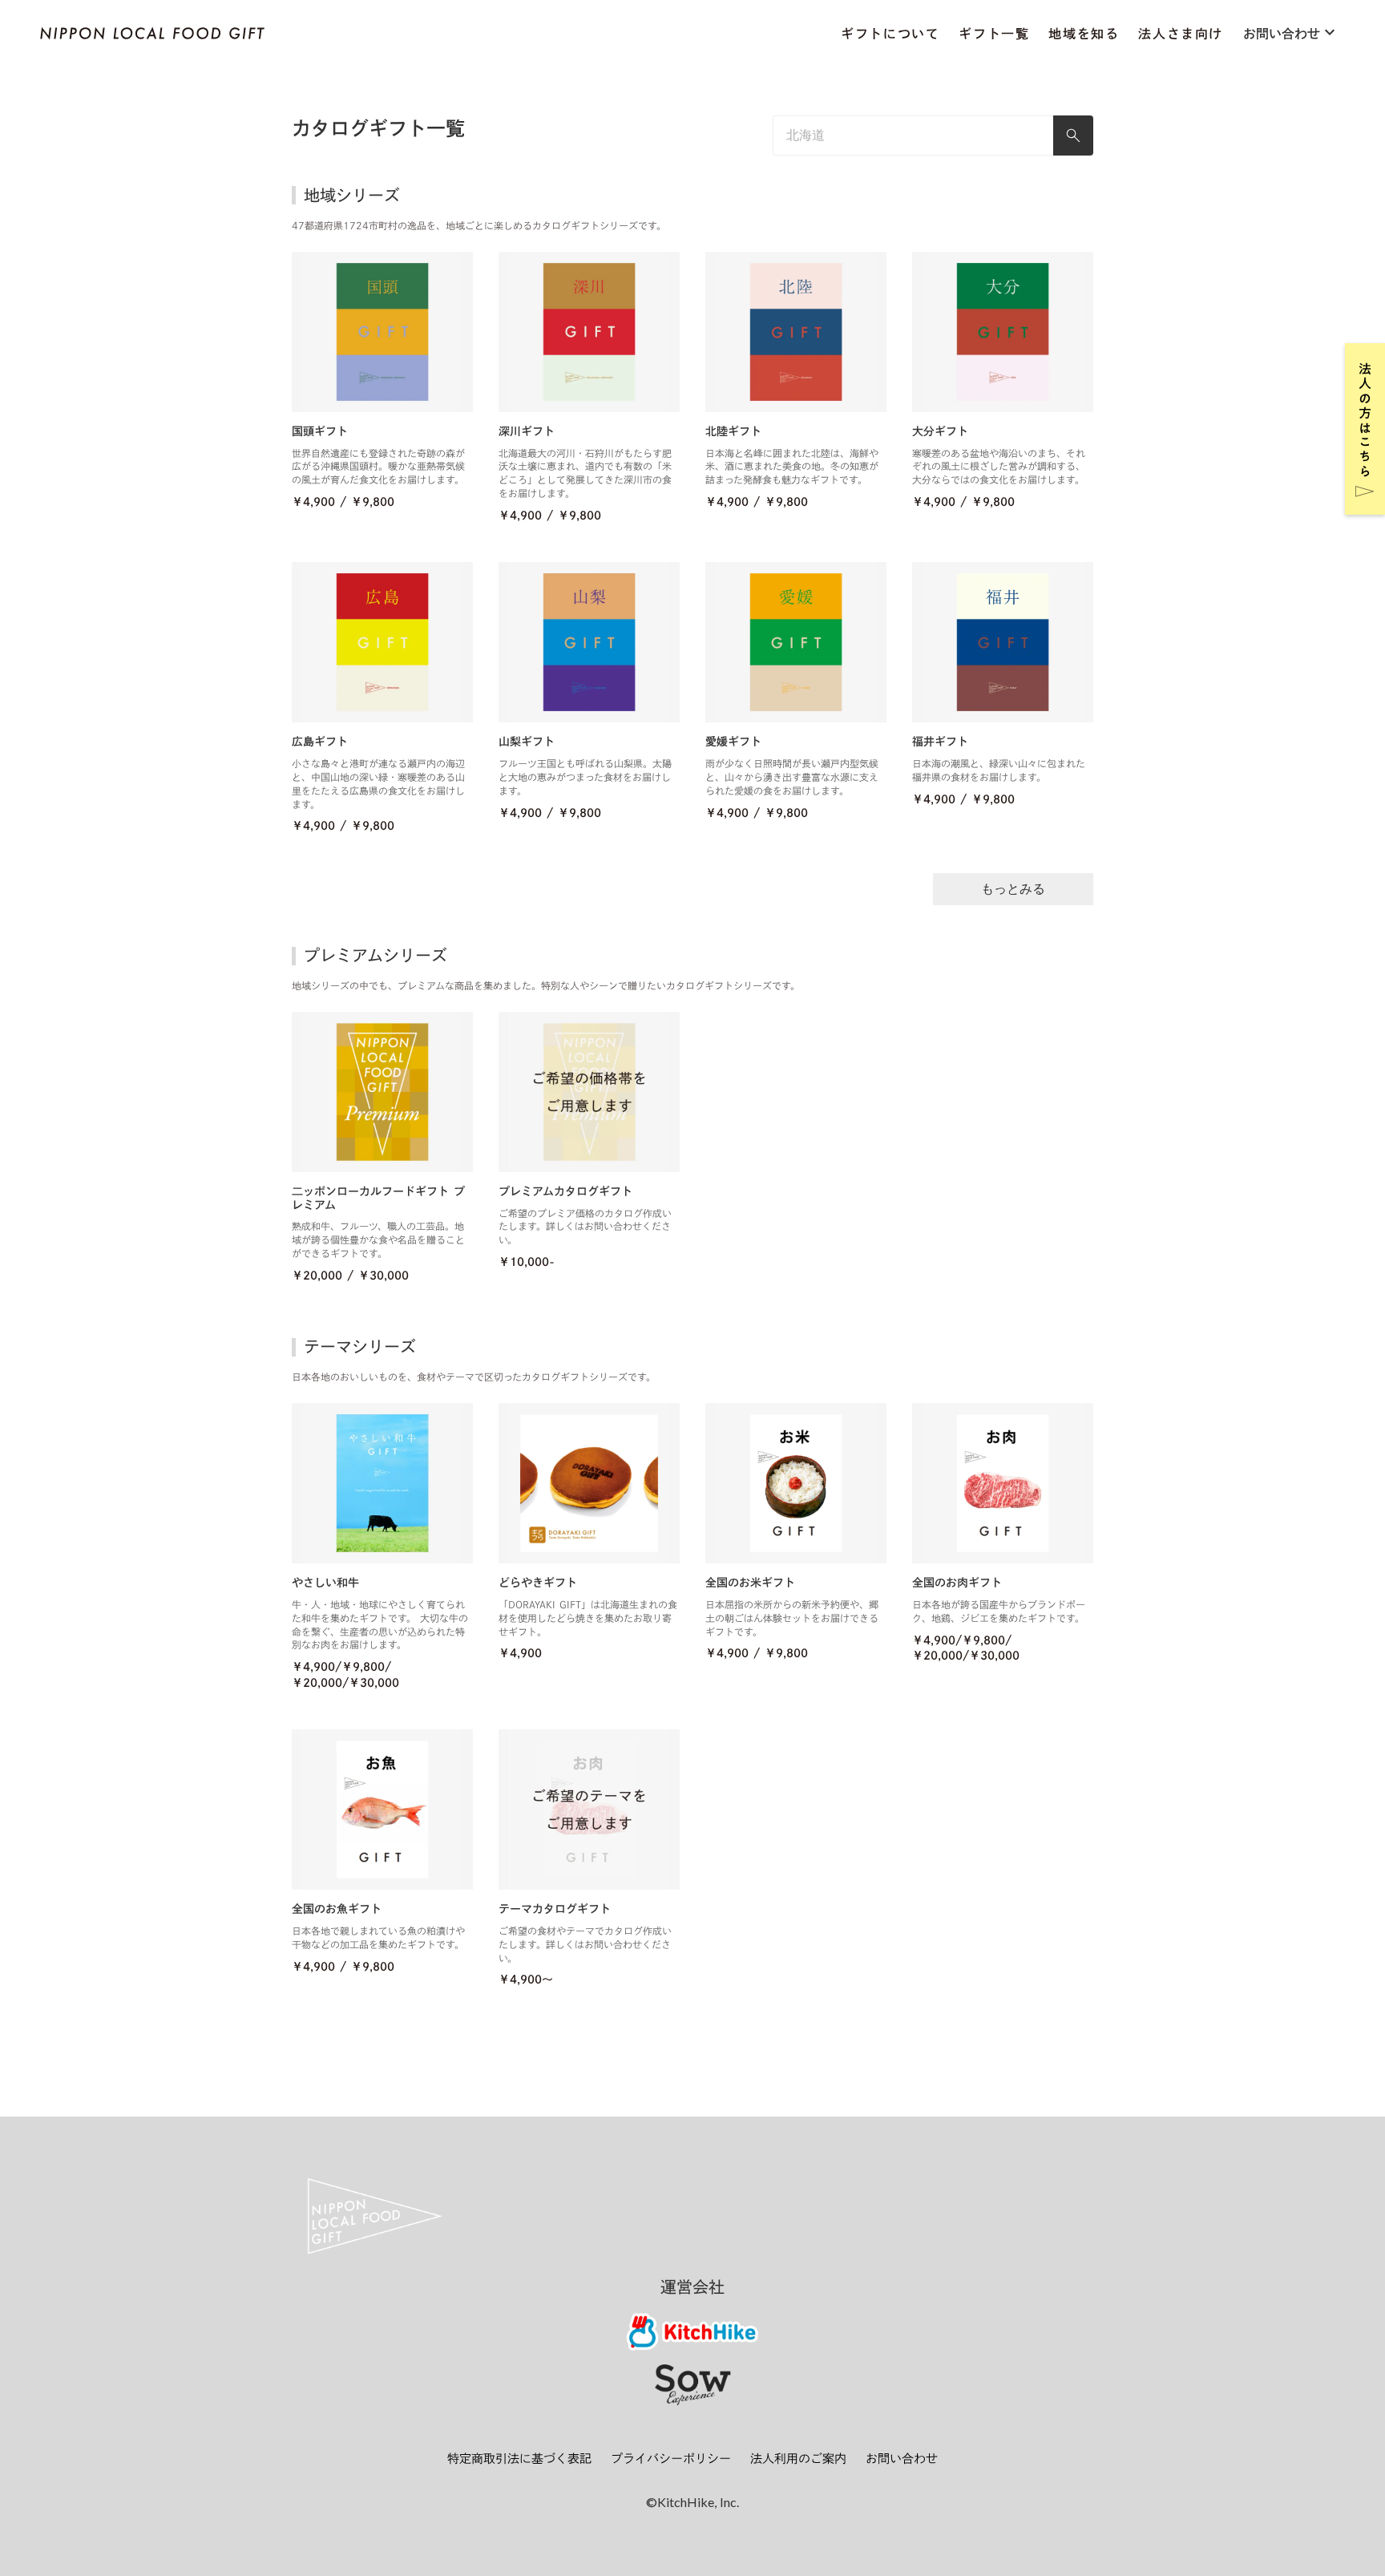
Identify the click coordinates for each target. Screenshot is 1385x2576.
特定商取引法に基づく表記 (519, 2459)
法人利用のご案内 (798, 2459)
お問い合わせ (902, 2459)
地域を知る (1084, 34)
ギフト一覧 (994, 34)
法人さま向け (1181, 34)
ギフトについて (890, 34)
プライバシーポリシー (671, 2459)
